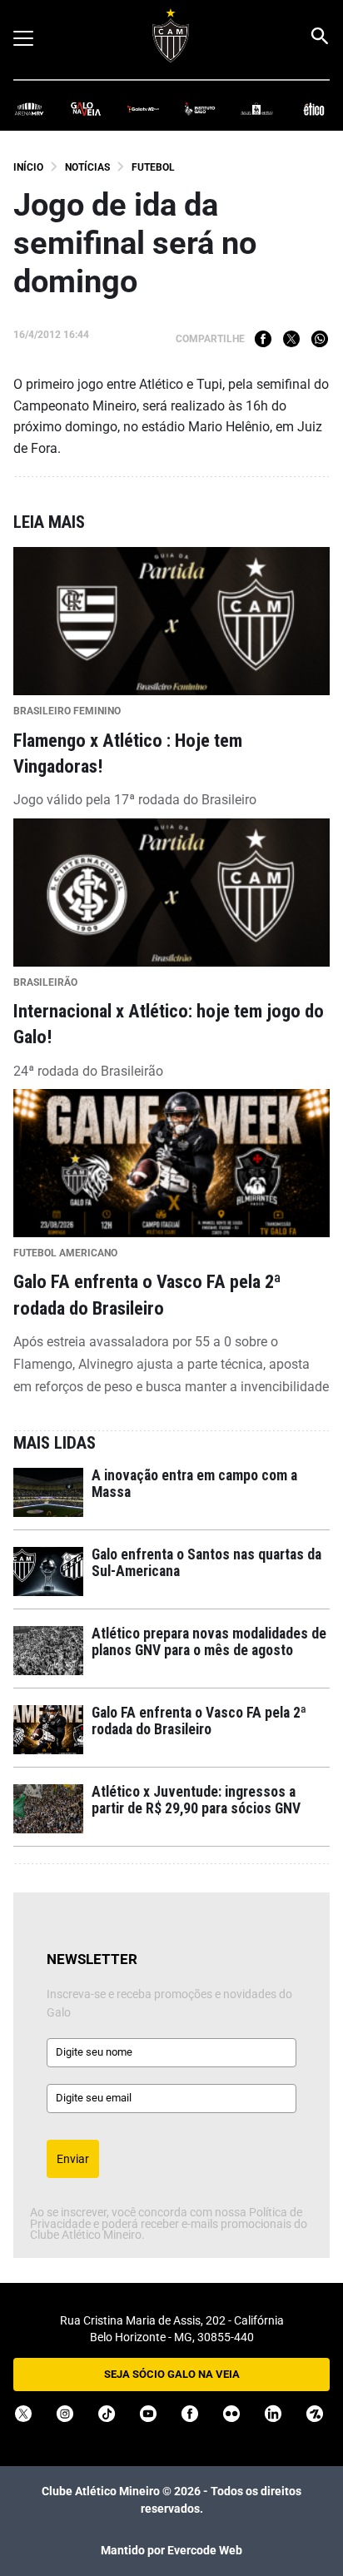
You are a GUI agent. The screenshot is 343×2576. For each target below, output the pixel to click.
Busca (319, 36)
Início (28, 167)
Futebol (153, 167)
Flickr (231, 2414)
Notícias (87, 167)
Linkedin (273, 2414)
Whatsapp (320, 339)
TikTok (107, 2414)
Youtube (148, 2414)
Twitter (291, 339)
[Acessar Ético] (314, 108)
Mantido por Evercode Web (171, 2550)
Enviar (73, 2159)
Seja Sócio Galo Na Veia (172, 2374)
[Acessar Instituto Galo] (200, 108)
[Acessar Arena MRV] (29, 108)
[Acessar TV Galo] (143, 108)
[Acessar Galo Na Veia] (86, 108)
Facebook (263, 339)
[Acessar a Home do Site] (171, 35)
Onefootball (315, 2414)
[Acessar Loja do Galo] (256, 108)
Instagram (65, 2414)
